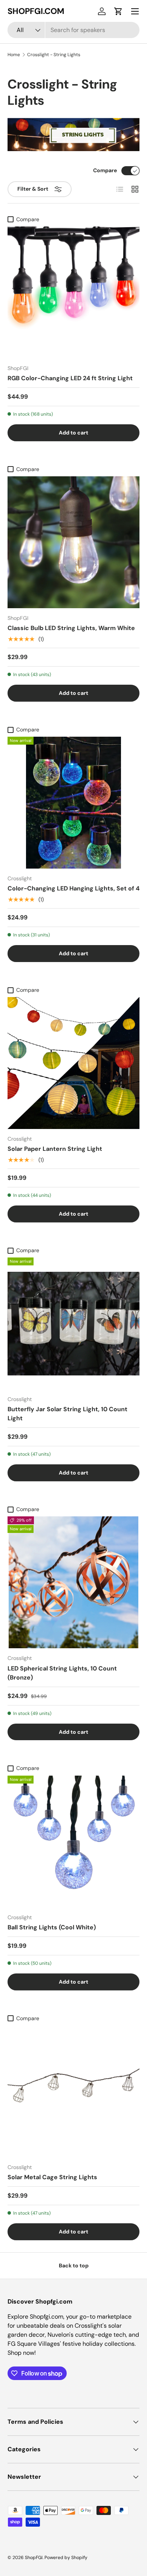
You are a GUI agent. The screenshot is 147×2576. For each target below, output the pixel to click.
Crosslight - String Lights (54, 55)
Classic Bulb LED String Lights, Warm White (71, 628)
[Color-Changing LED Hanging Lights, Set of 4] (73, 803)
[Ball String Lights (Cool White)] (73, 1842)
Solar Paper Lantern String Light (55, 1149)
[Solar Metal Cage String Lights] (73, 2091)
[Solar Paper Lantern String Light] (73, 1063)
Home (14, 55)
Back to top (74, 2265)
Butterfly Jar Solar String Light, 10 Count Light (67, 1414)
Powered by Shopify (66, 2558)
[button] (118, 11)
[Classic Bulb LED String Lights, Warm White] (73, 542)
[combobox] (73, 30)
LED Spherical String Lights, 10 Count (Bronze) (62, 1673)
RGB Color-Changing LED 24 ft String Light (70, 378)
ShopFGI (34, 2558)
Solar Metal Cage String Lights (52, 2177)
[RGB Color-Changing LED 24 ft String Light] (73, 292)
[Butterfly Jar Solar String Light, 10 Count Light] (73, 1323)
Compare (105, 170)
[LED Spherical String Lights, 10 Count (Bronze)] (73, 1582)
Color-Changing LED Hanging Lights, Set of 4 (73, 888)
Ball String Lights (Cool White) (52, 1927)
